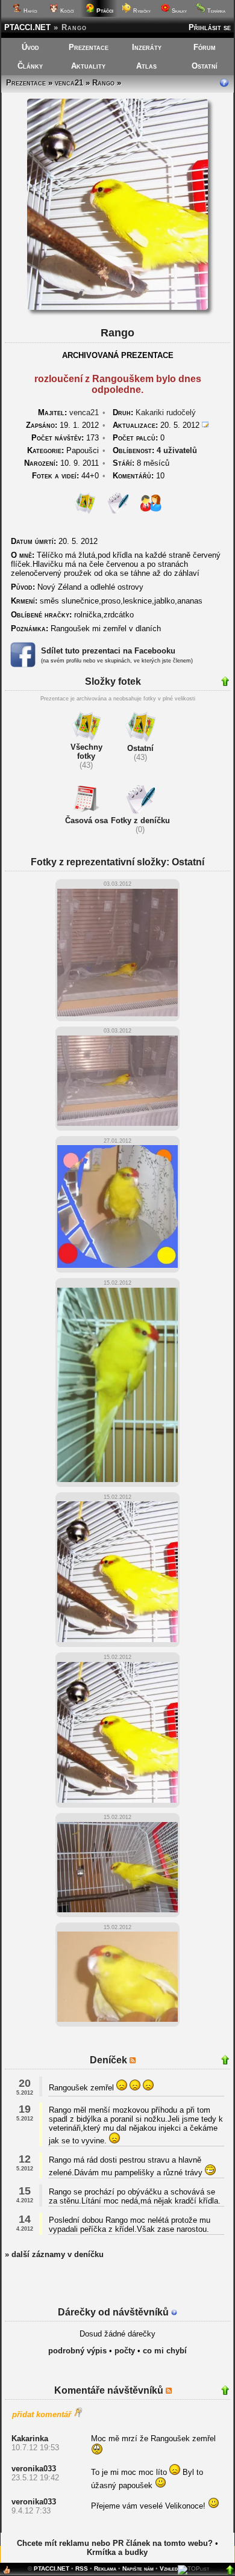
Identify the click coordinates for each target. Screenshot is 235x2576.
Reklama (105, 2568)
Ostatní (205, 66)
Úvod (30, 47)
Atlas (146, 66)
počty (125, 2351)
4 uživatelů (177, 450)
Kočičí (66, 11)
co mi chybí (165, 2351)
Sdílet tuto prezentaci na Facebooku (108, 651)
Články (30, 66)
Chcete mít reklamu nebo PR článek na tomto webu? (115, 2543)
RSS (82, 2568)
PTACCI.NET (27, 27)
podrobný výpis (77, 2351)
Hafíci (30, 11)
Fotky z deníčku (140, 820)
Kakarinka (30, 2439)
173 (65, 438)
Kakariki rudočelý (166, 412)
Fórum (205, 47)
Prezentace (89, 47)
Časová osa (86, 820)
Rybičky (141, 11)
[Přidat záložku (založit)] (7, 2573)
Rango (103, 83)
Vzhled (169, 2568)
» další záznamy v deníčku (54, 2254)
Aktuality (88, 66)
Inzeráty (147, 47)
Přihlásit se (210, 27)
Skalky (178, 11)
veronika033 (34, 2469)
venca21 (69, 83)
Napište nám (138, 2568)
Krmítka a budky (117, 2552)
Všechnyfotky (86, 752)
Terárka (215, 11)
